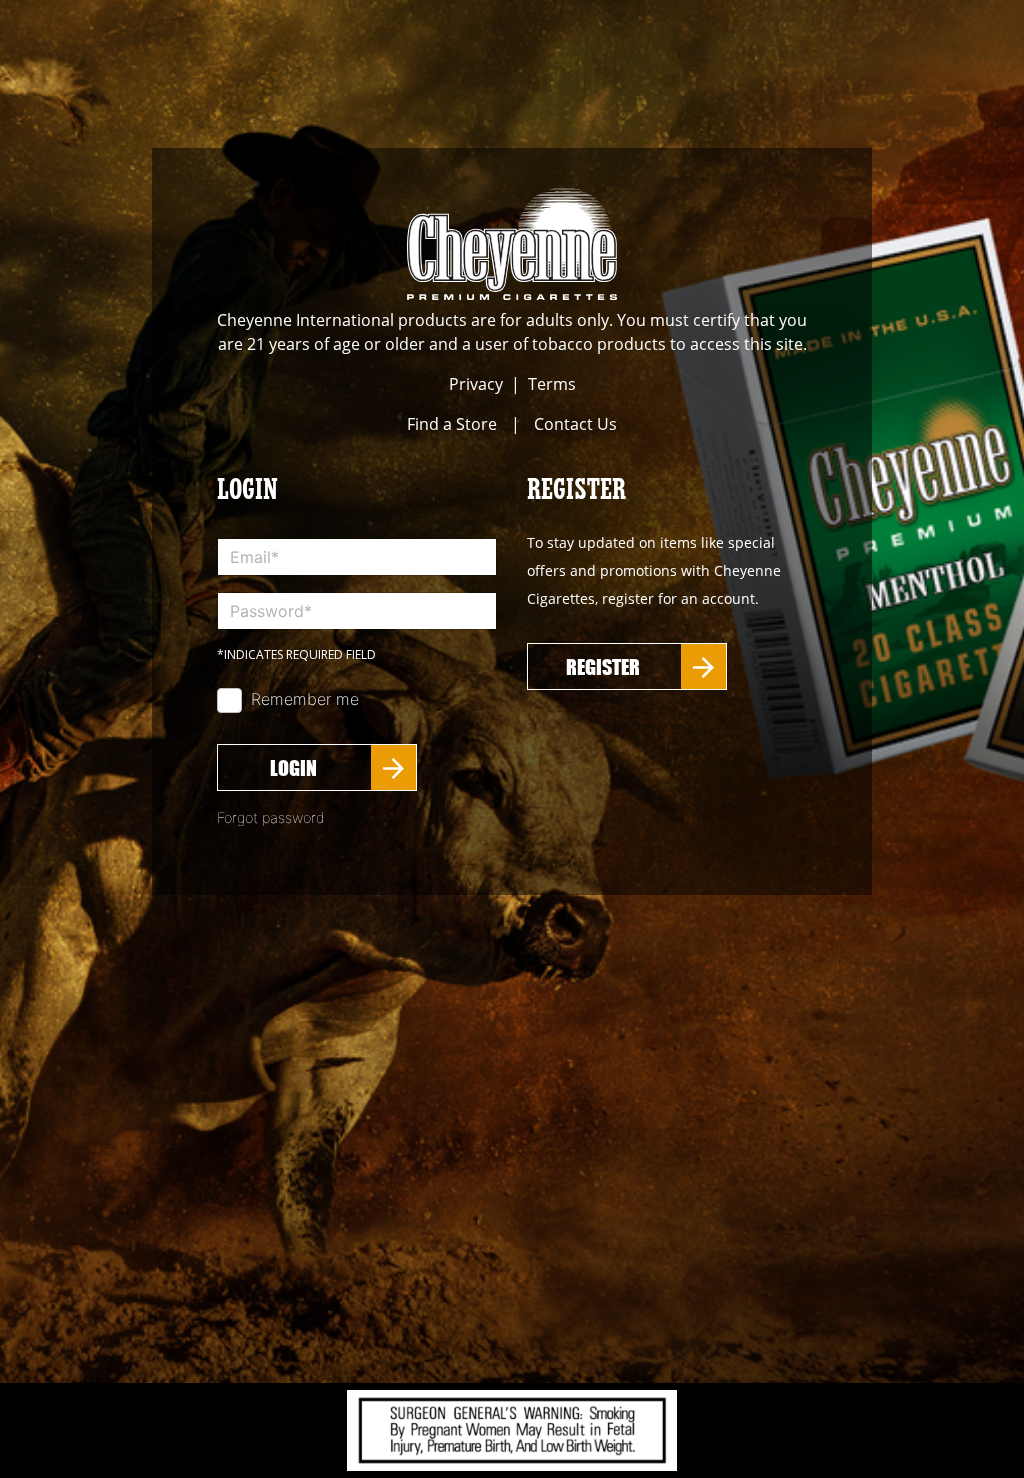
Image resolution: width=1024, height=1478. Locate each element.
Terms (552, 384)
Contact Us (575, 424)
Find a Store (452, 424)
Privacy (476, 384)
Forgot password (271, 817)
